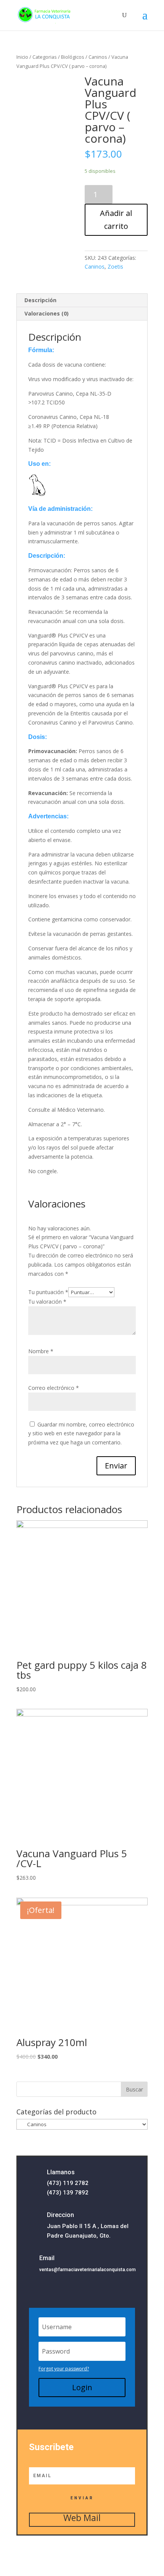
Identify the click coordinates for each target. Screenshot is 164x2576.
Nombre (41, 1351)
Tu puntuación (48, 1292)
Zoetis (115, 266)
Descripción (40, 300)
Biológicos (73, 57)
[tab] (82, 300)
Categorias (45, 57)
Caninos (98, 57)
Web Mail (82, 2518)
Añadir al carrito (116, 220)
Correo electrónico (54, 1388)
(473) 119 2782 (68, 2183)
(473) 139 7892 (68, 2193)
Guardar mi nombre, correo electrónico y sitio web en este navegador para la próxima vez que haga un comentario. (81, 1434)
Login (82, 2387)
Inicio (22, 57)
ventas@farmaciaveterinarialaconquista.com (88, 2270)
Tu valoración (47, 1302)
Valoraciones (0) (47, 313)
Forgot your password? (64, 2369)
